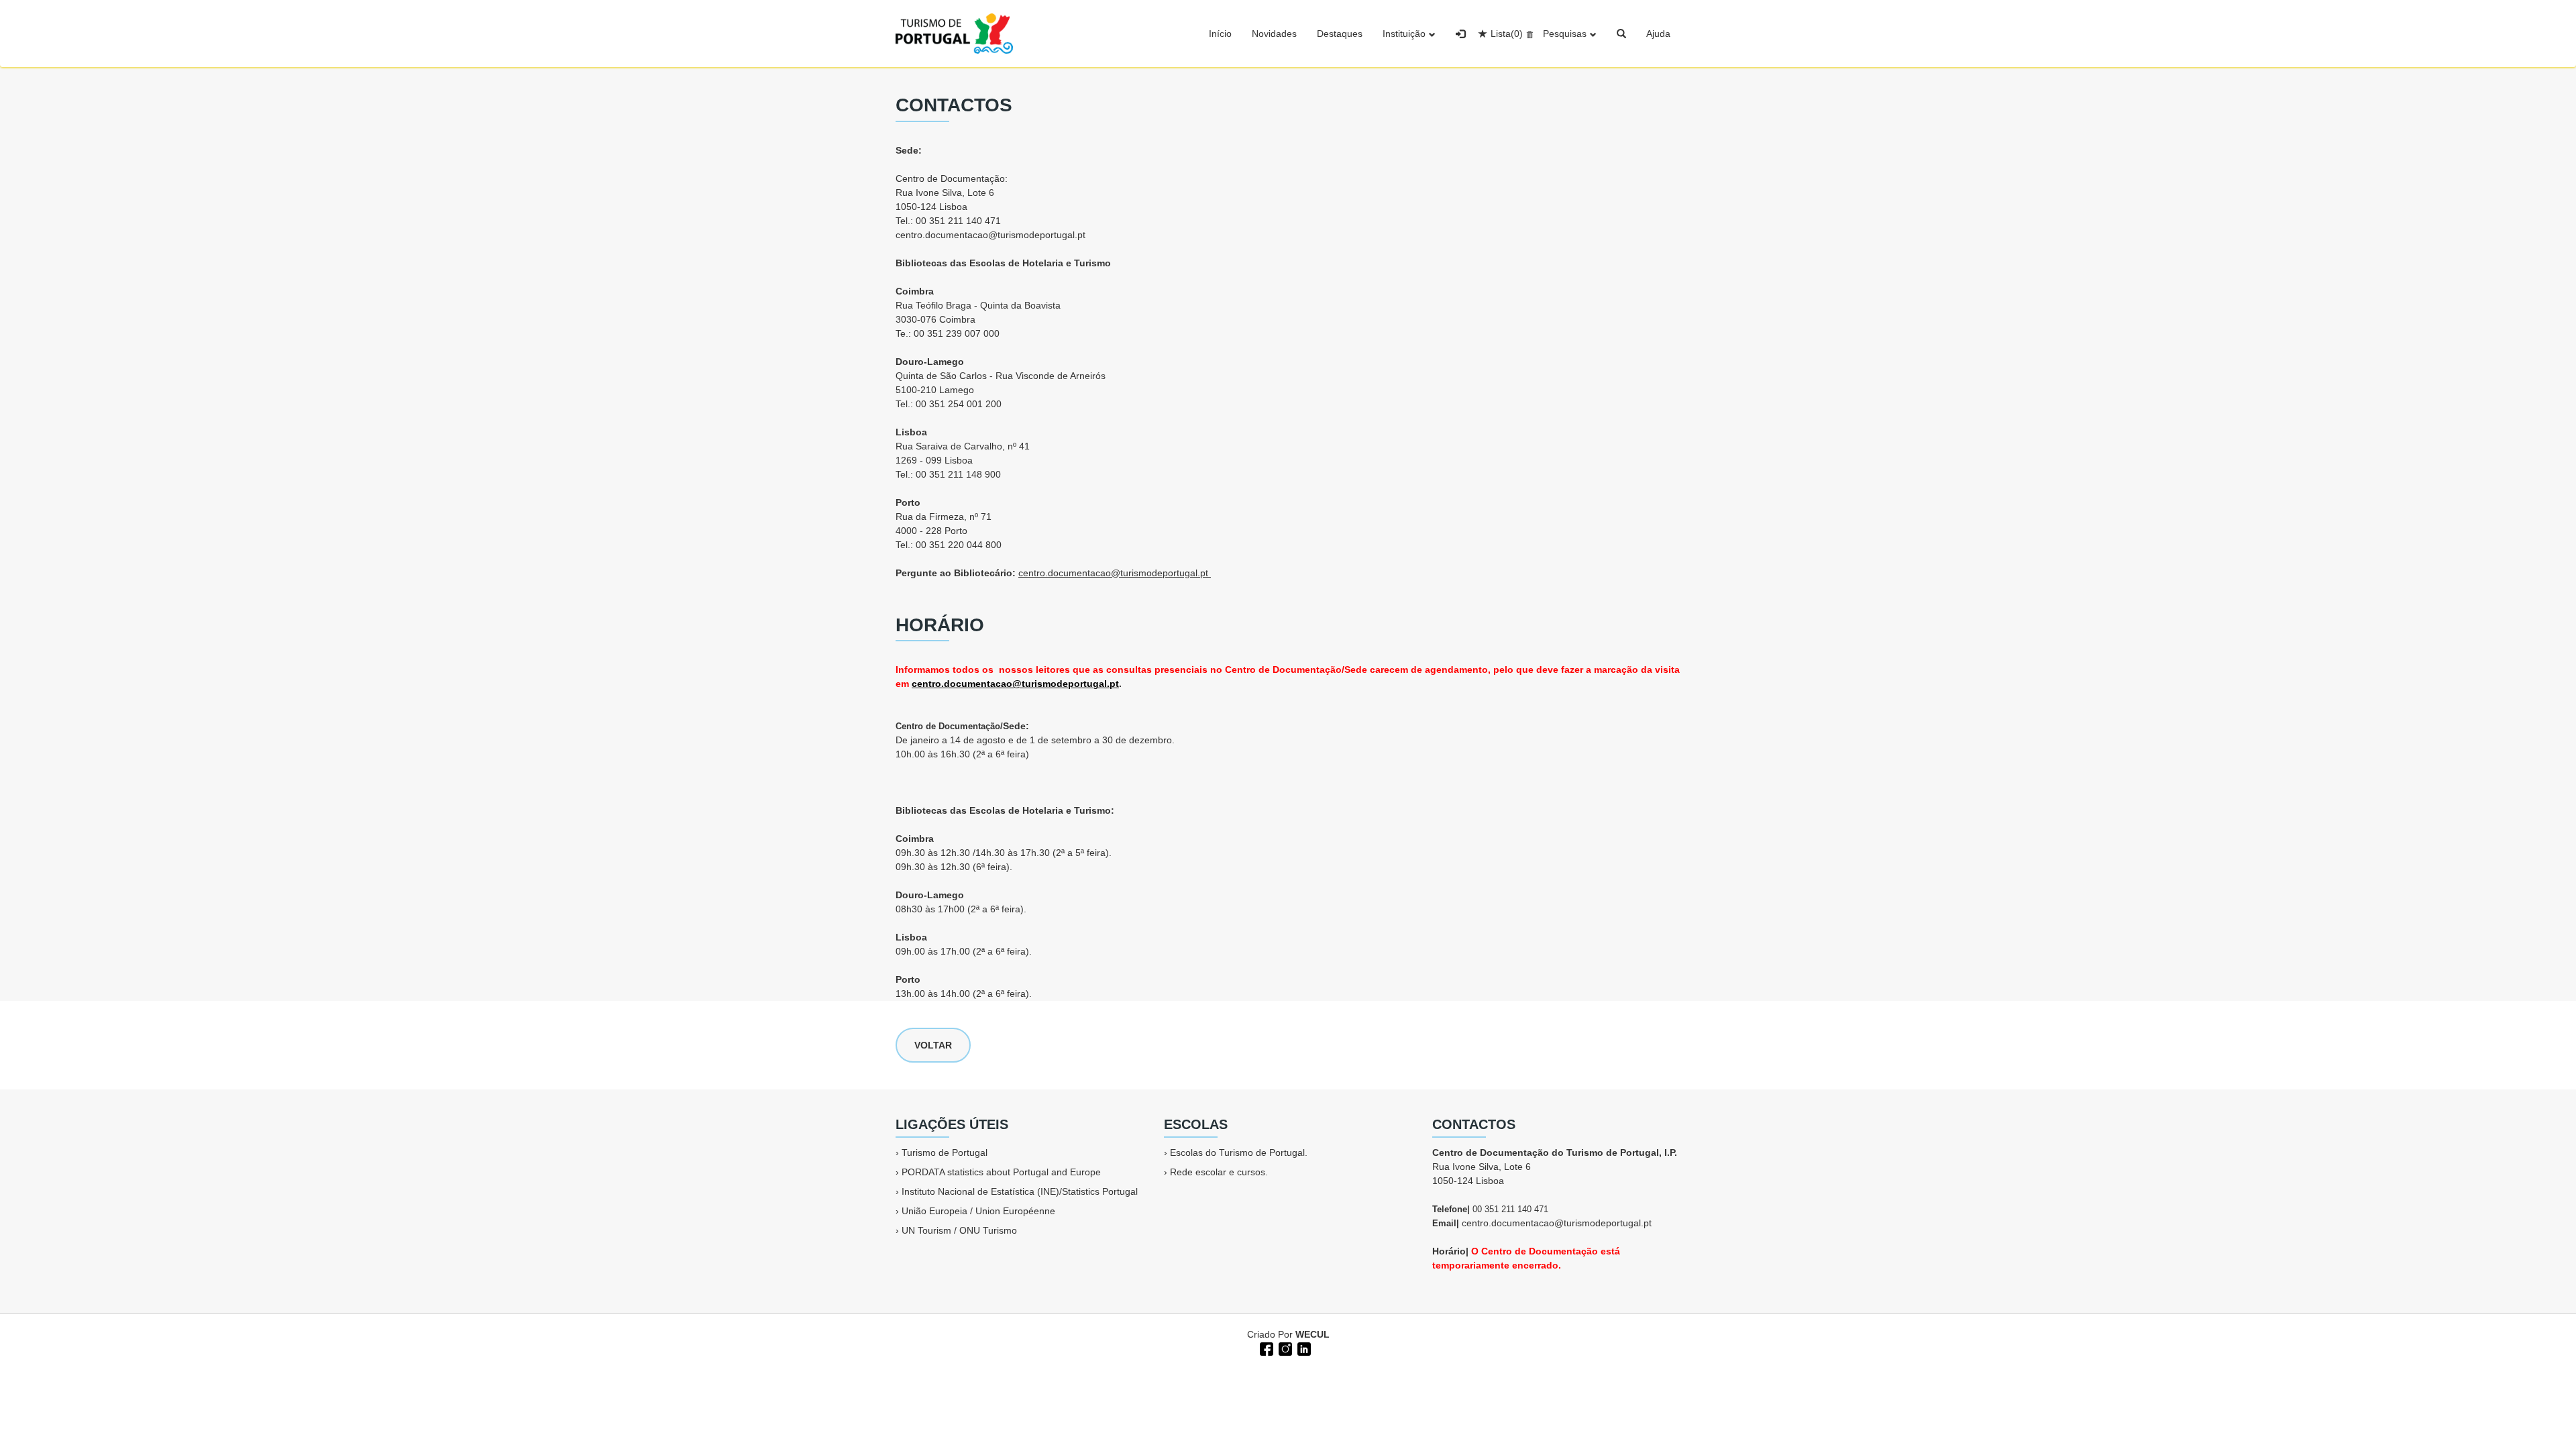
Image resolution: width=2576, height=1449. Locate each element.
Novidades (1274, 34)
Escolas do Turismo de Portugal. (1239, 1152)
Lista (1507, 34)
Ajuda (1658, 34)
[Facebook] (1265, 1348)
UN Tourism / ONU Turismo (959, 1230)
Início (1220, 34)
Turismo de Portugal (945, 1152)
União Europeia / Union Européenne (978, 1211)
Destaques (1340, 34)
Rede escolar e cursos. (1219, 1172)
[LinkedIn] (1303, 1348)
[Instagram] (1284, 1348)
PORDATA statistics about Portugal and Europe (1001, 1172)
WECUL (1312, 1334)
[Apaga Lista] (1528, 34)
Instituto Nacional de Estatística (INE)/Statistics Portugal (1020, 1191)
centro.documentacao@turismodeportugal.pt (990, 235)
